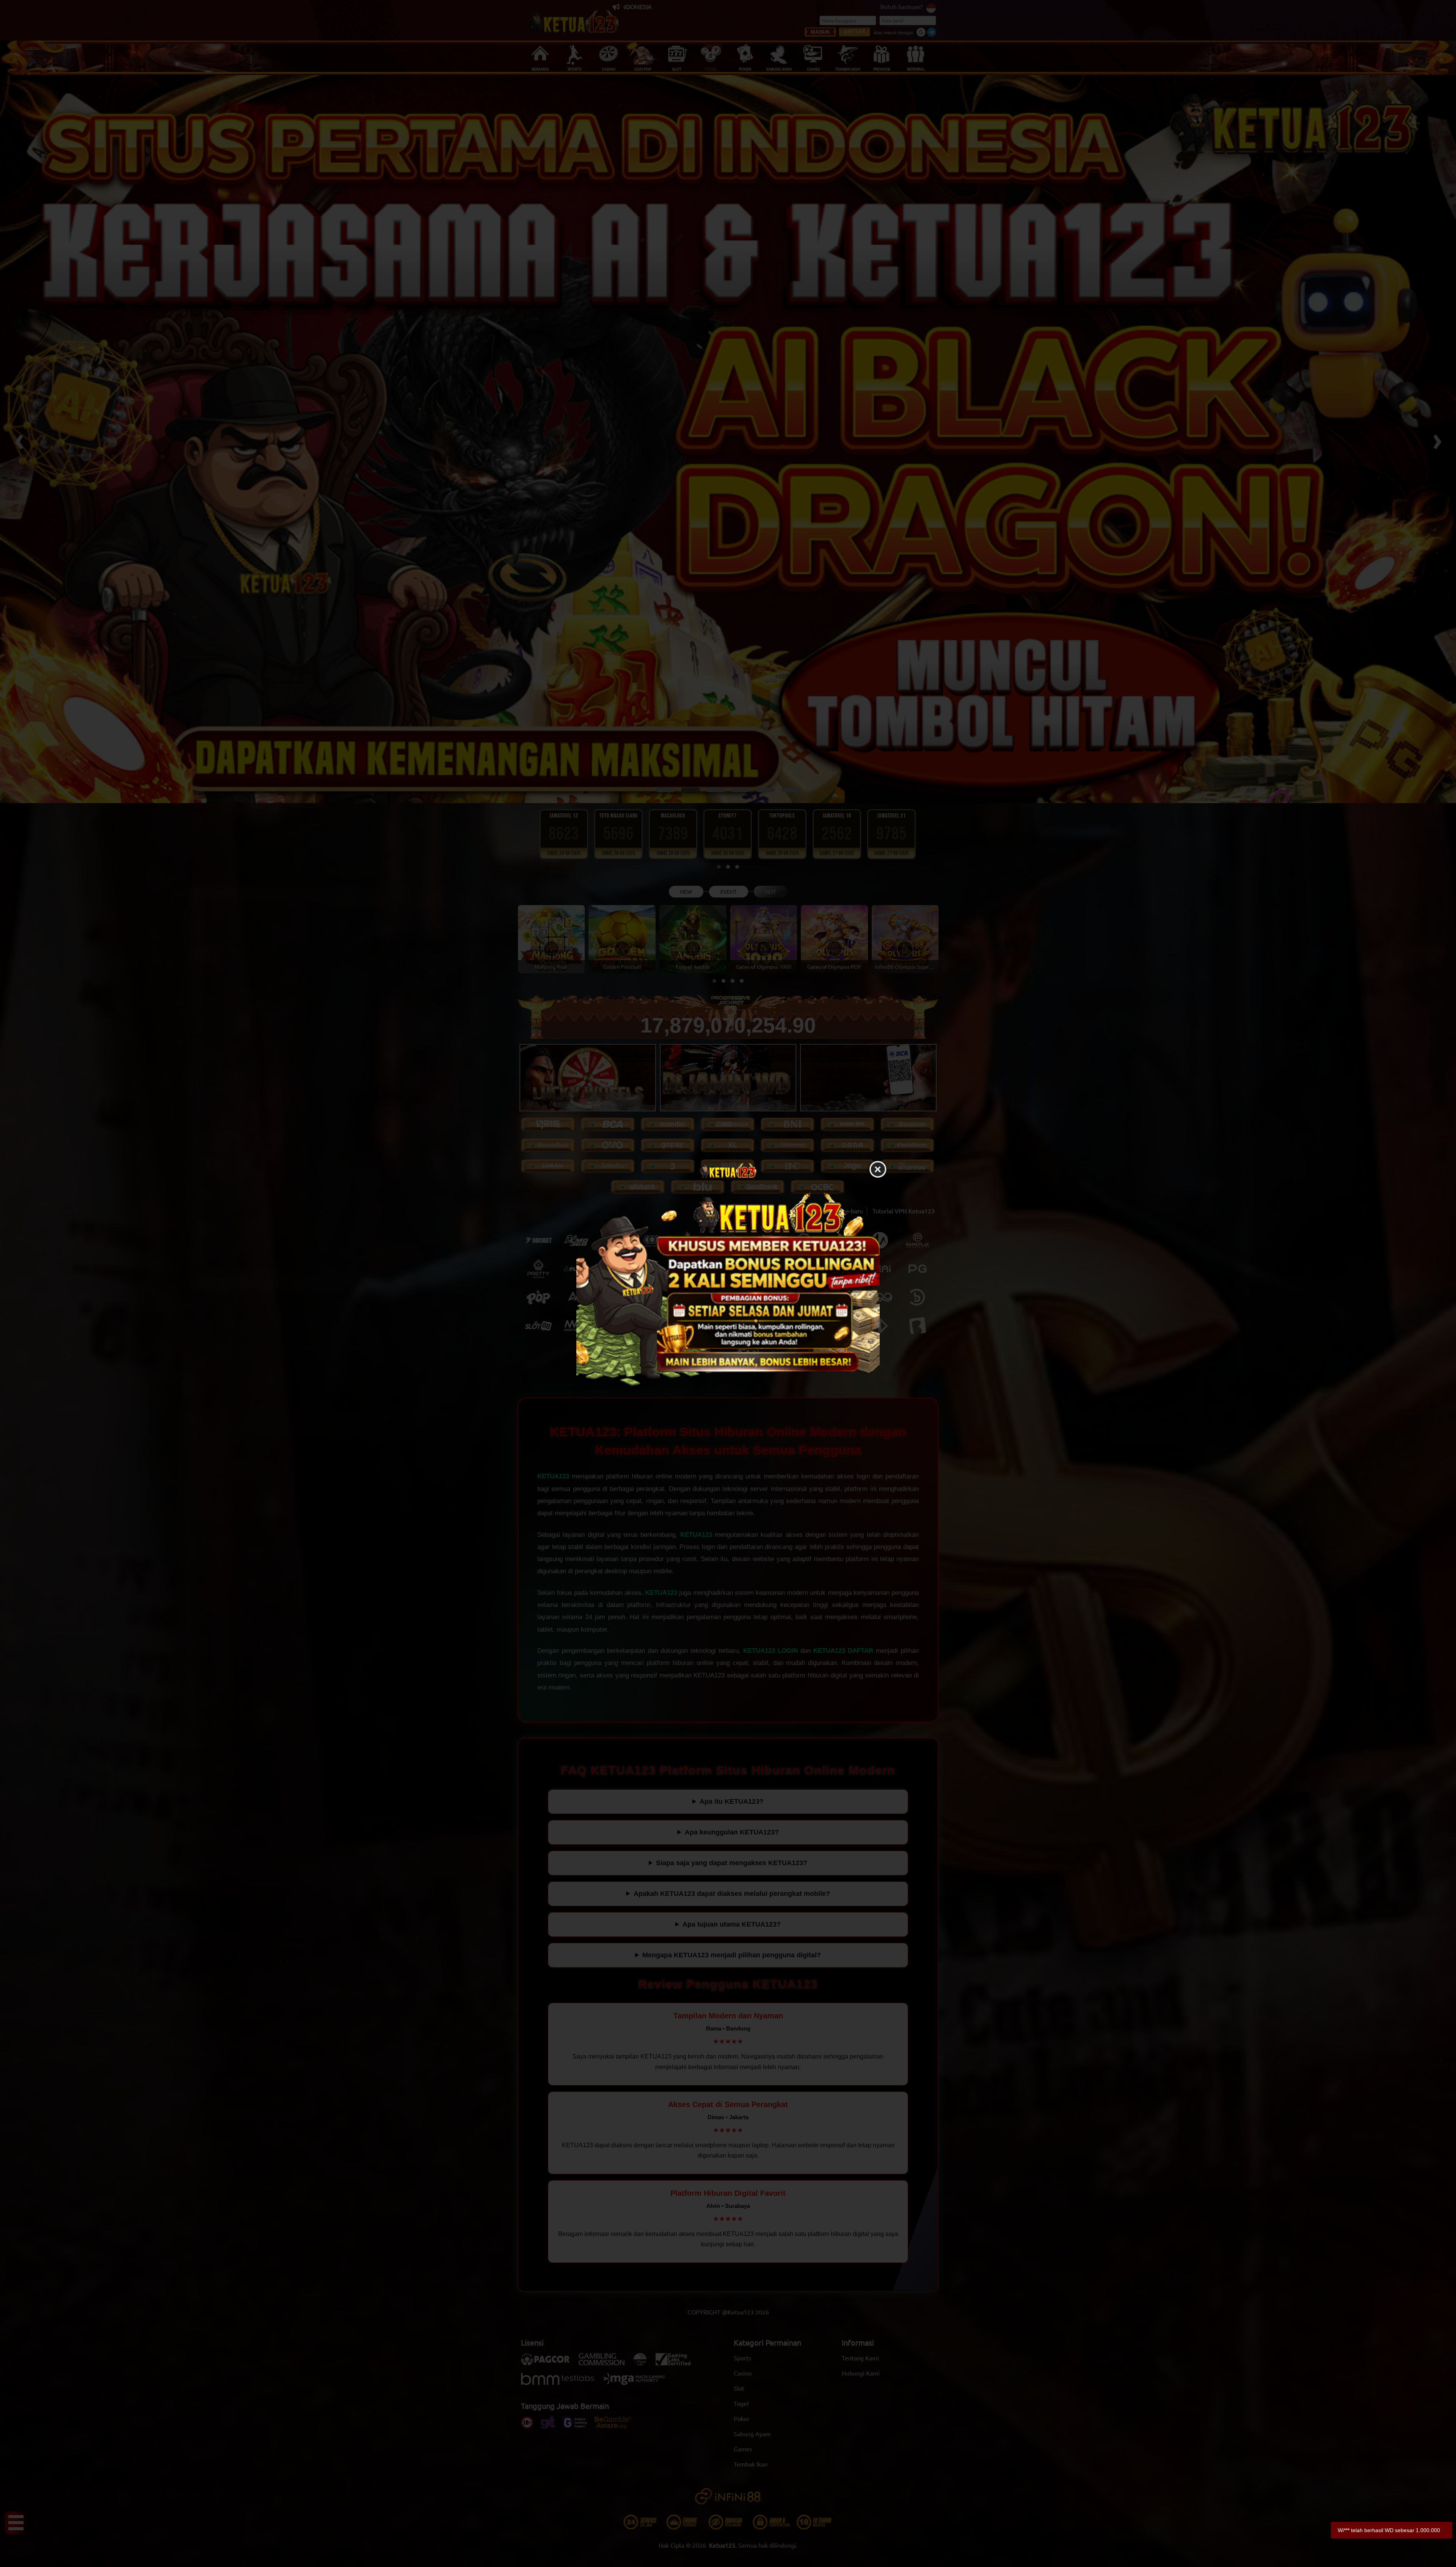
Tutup (878, 1170)
